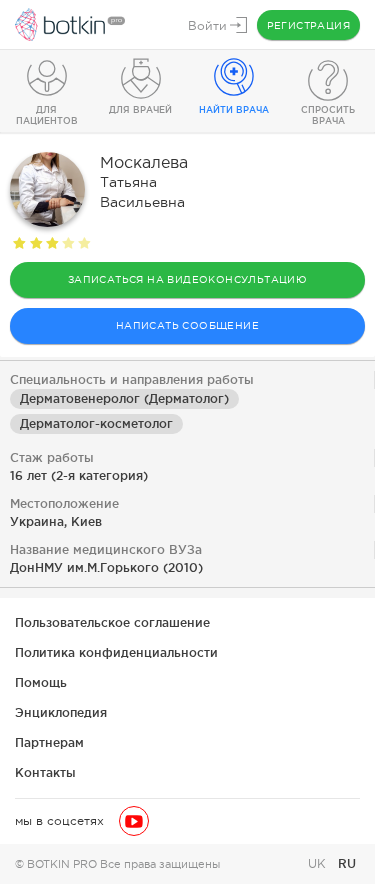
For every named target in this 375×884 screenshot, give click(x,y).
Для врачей (140, 110)
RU (347, 863)
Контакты (45, 772)
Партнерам (49, 742)
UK (319, 864)
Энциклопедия (61, 712)
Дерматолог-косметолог (96, 423)
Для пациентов (47, 115)
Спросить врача (328, 115)
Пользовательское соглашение (112, 622)
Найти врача (234, 110)
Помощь (41, 682)
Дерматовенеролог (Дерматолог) (124, 398)
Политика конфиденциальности (116, 652)
